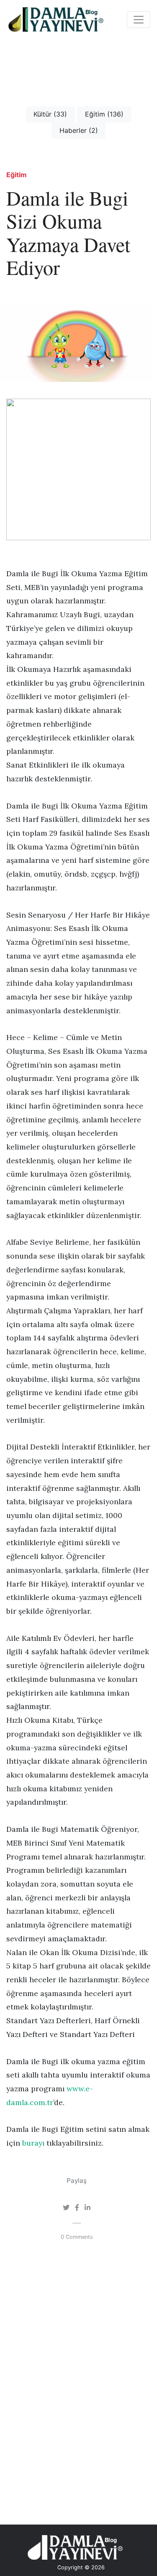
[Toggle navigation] (139, 20)
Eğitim (17, 175)
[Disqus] (78, 2386)
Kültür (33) (50, 114)
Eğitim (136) (104, 114)
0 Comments (77, 2237)
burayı (33, 2143)
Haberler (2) (79, 130)
